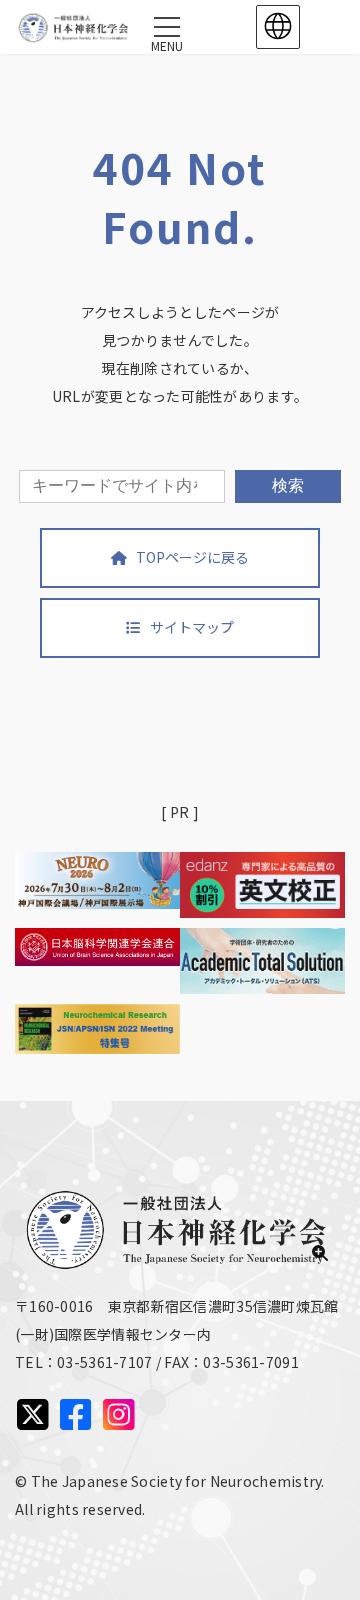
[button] (180, 558)
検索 (288, 485)
